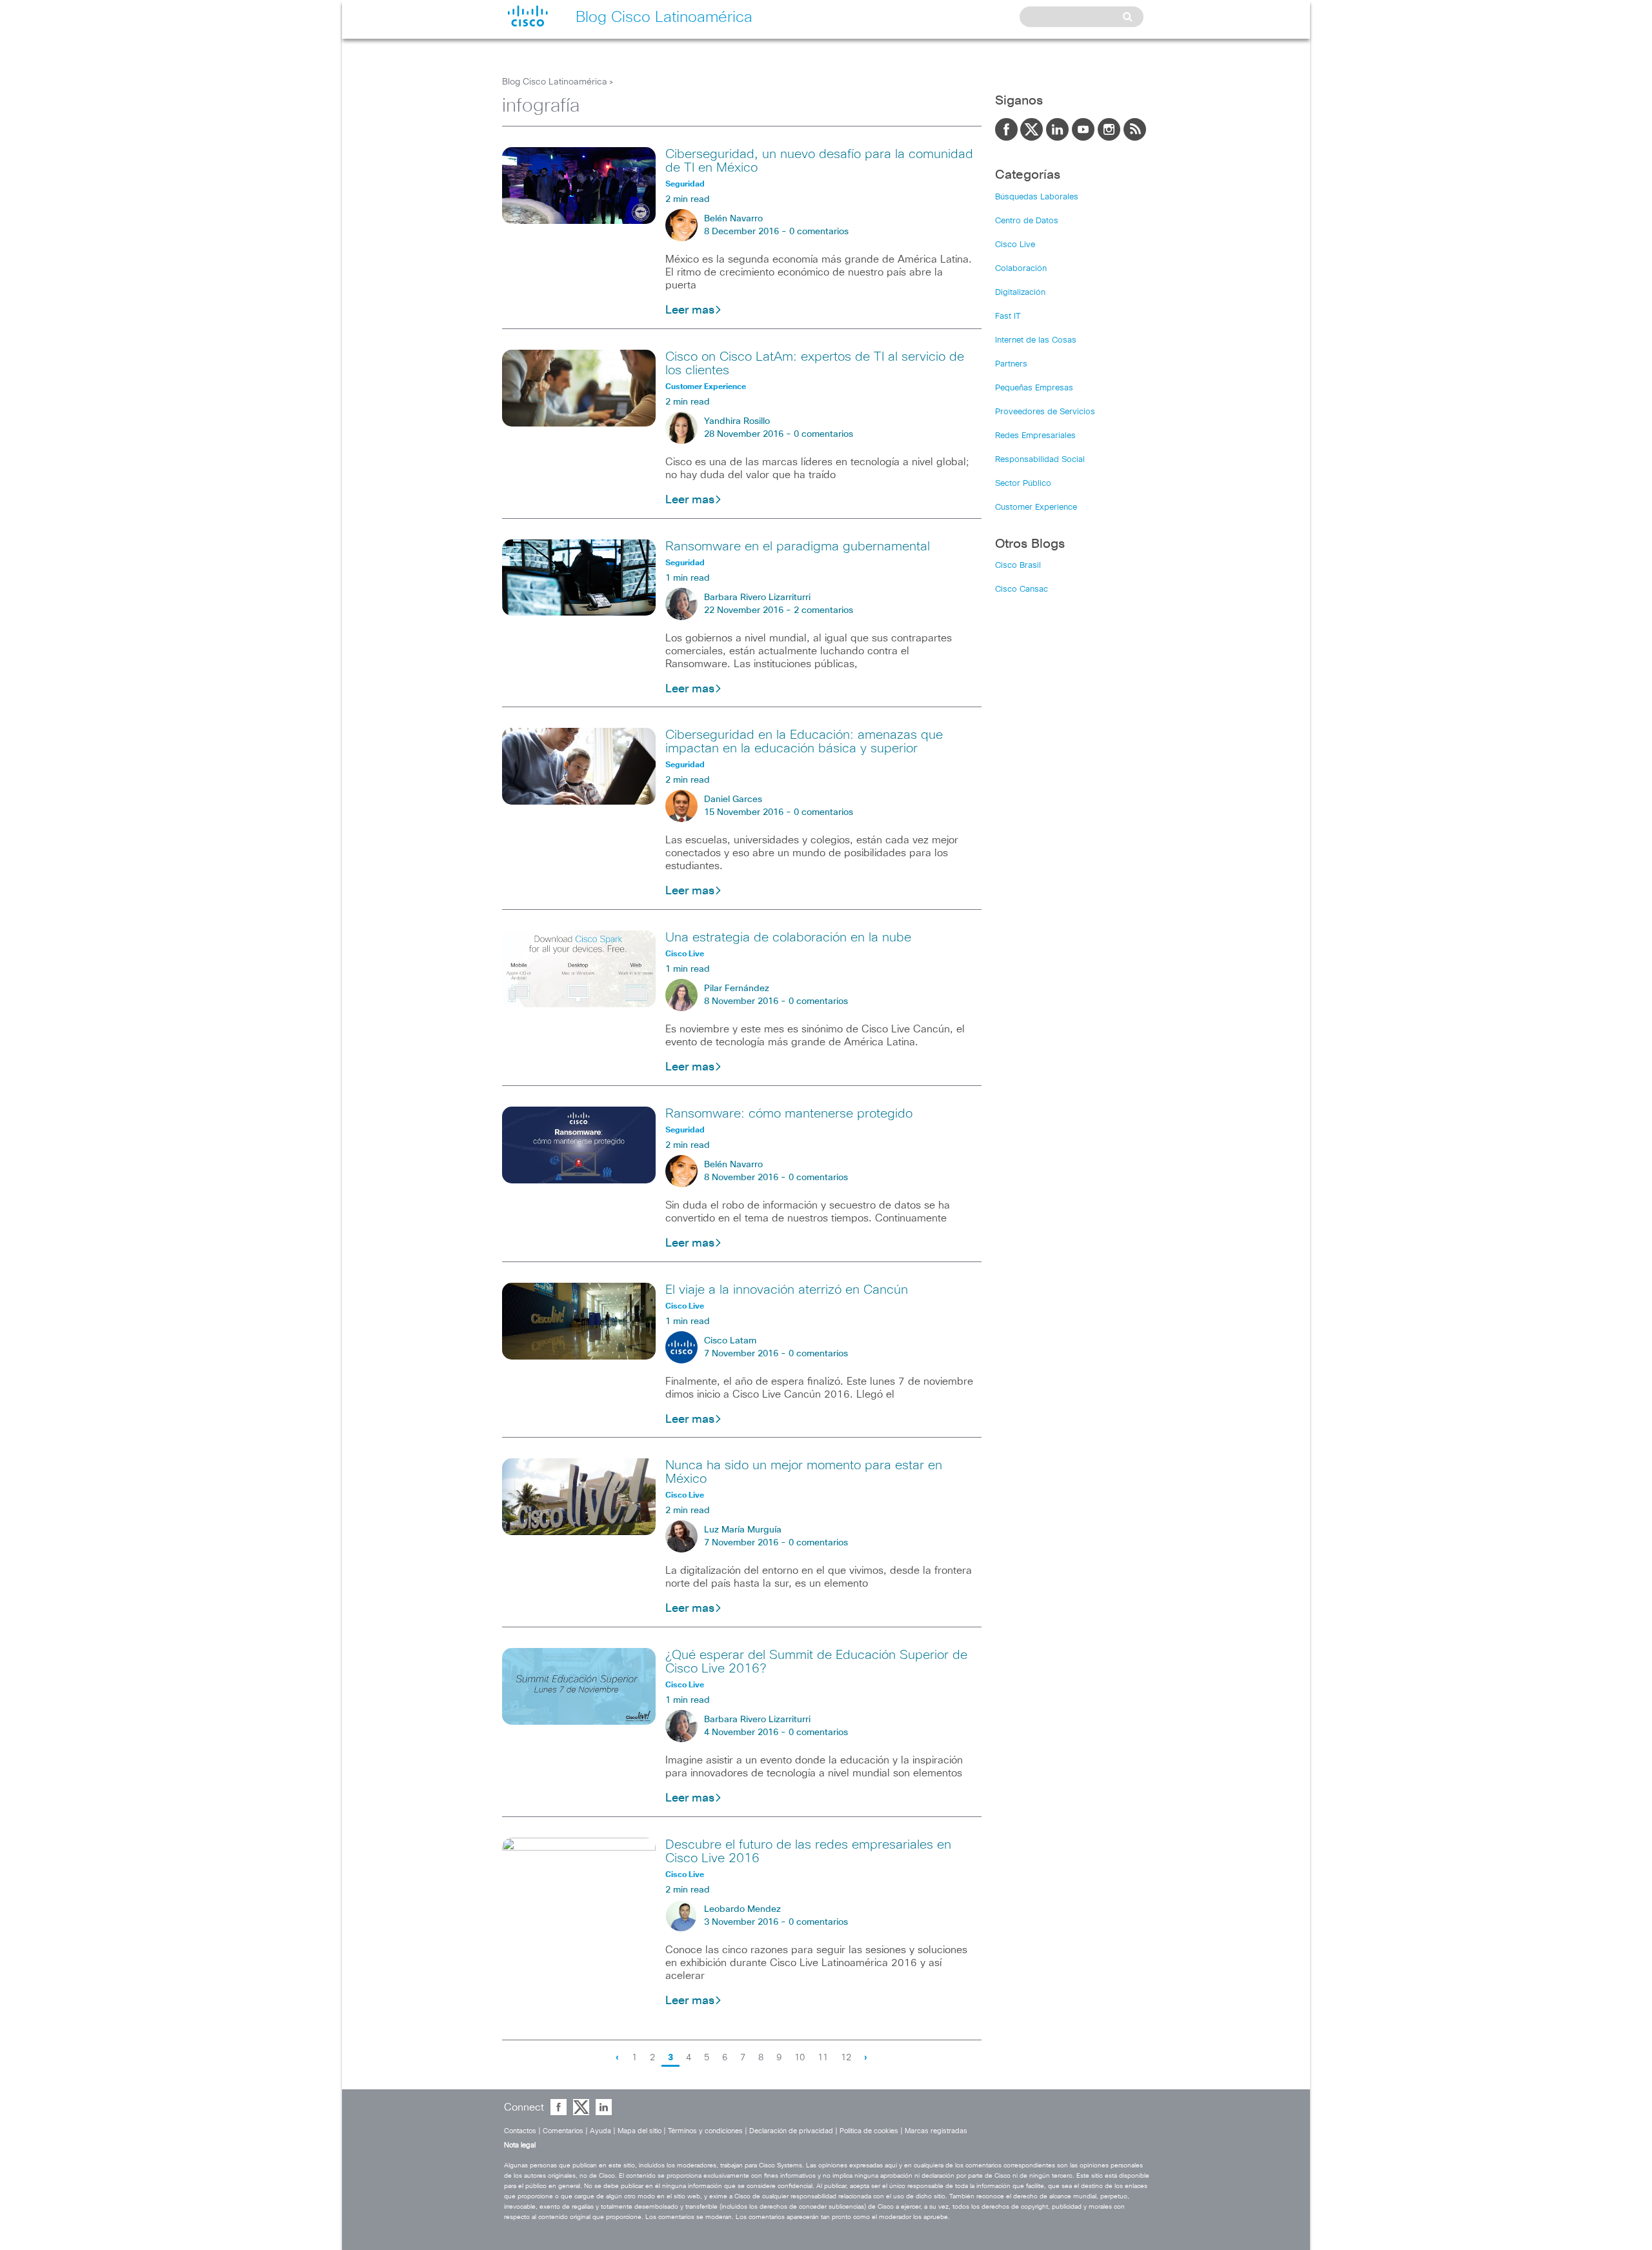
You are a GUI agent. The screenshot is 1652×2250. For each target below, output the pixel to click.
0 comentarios (819, 232)
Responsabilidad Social (1040, 460)
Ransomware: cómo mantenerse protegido (789, 1114)
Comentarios (563, 2131)
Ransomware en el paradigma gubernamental (798, 547)
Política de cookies (869, 2131)
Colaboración (1021, 269)
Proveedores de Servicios (1045, 412)
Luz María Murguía (743, 1530)
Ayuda (600, 2131)
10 (800, 2058)
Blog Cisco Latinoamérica (555, 82)
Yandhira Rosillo (737, 421)
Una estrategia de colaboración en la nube (788, 938)
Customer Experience (1036, 507)
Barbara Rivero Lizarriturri (757, 598)
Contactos (520, 2131)
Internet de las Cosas (1036, 340)
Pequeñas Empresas (1034, 388)
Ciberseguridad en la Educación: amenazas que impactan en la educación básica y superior (804, 742)
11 (823, 2058)
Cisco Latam (730, 1341)
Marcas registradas (936, 2131)
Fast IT (1008, 316)
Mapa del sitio (640, 2131)
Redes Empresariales (1035, 436)
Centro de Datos (1027, 221)
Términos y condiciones (705, 2131)
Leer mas (690, 310)
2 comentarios (823, 610)
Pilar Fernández (737, 989)
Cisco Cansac (1022, 589)
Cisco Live (1015, 245)
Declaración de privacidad (791, 2131)
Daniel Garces (733, 799)
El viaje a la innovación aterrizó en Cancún (787, 1290)
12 (846, 2058)
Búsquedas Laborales (1037, 197)
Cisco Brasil (1018, 566)
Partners (1011, 364)
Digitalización (1020, 293)
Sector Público (1023, 484)
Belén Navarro (733, 219)
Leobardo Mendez (742, 1909)
